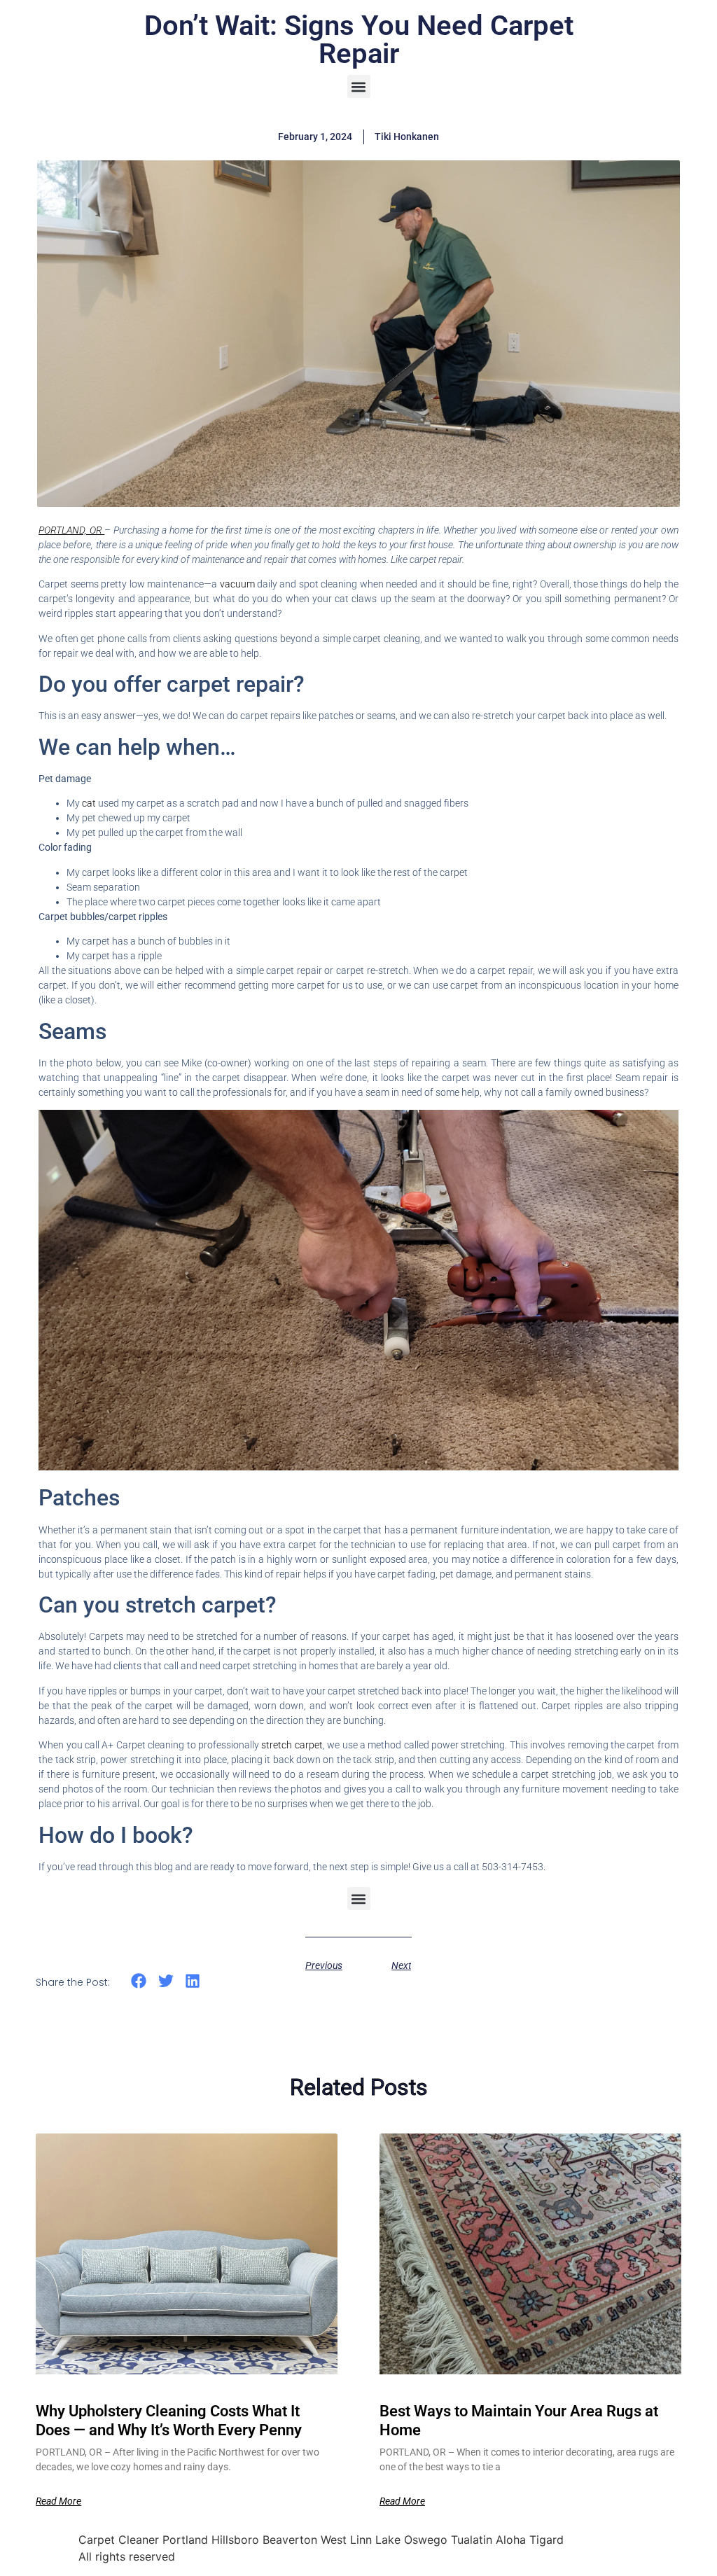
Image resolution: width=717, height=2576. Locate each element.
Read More (58, 2501)
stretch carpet (291, 1745)
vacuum (238, 584)
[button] (359, 86)
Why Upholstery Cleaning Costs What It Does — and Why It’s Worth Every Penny (169, 2420)
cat (90, 803)
